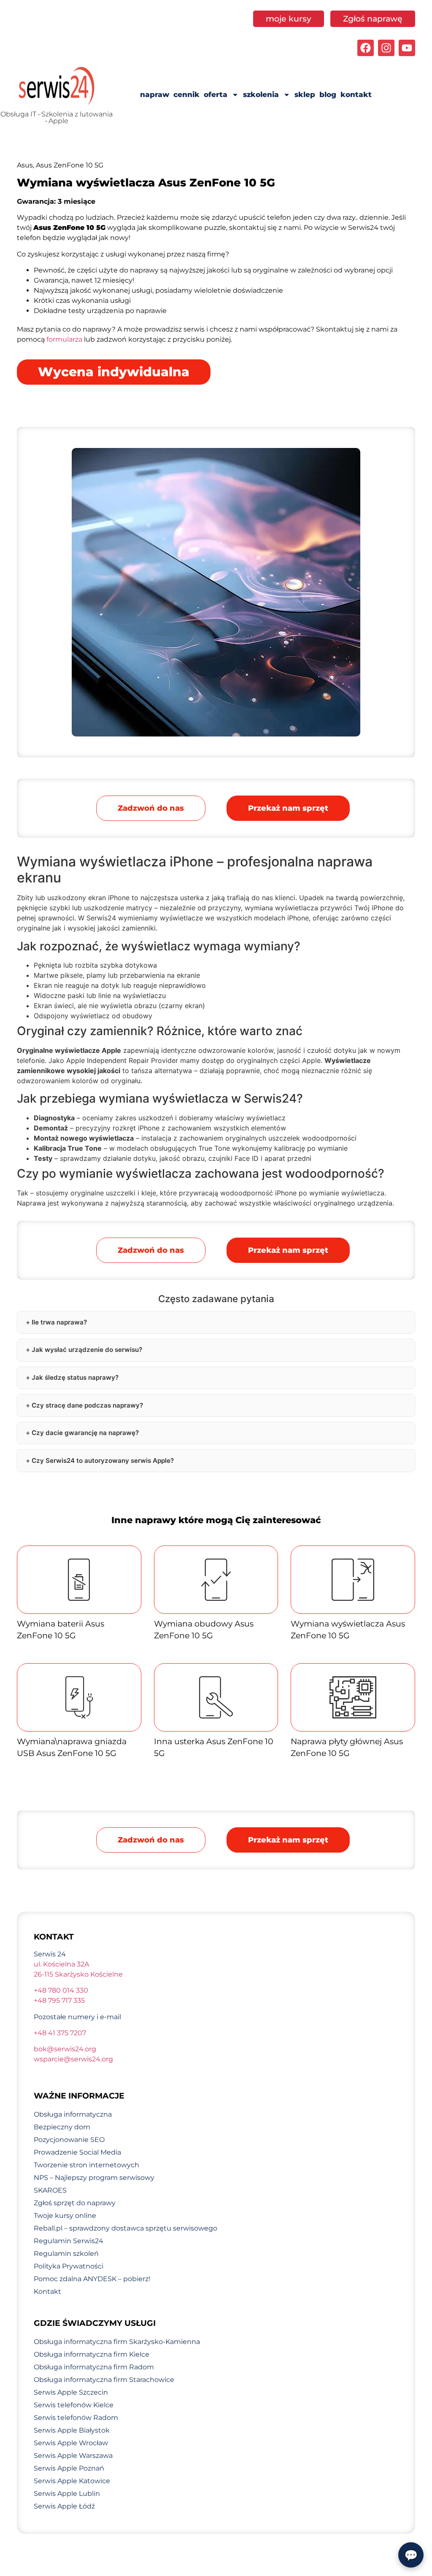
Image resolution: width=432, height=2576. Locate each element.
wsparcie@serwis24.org (73, 2059)
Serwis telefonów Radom (76, 2418)
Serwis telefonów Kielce (74, 2405)
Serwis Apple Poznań (69, 2468)
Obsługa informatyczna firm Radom (94, 2367)
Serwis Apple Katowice (72, 2481)
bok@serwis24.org (65, 2049)
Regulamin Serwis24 (69, 2241)
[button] (288, 808)
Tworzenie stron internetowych (86, 2165)
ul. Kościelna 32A (61, 1964)
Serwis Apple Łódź (64, 2506)
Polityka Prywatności (69, 2266)
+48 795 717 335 (59, 2000)
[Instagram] (386, 48)
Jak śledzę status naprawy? (75, 1377)
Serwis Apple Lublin (67, 2494)
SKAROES (50, 2190)
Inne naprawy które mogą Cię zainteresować (216, 1520)
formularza (64, 339)
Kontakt (47, 2291)
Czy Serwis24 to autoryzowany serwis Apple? (103, 1461)
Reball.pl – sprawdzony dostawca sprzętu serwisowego (126, 2228)
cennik (186, 94)
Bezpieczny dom (62, 2127)
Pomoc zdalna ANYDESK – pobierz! (92, 2279)
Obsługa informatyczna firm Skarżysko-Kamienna (117, 2342)
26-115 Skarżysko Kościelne (78, 1974)
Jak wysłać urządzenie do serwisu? (87, 1350)
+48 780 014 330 (61, 1990)
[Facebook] (366, 48)
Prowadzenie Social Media (77, 2152)
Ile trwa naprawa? (59, 1322)
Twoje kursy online (65, 2216)
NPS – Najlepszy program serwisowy (94, 2178)
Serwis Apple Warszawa (73, 2456)
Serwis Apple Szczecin (71, 2392)
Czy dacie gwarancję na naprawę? (85, 1433)
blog (328, 94)
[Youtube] (407, 48)
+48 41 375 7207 (60, 2033)
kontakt (356, 94)
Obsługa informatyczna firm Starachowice (104, 2380)
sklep (305, 94)
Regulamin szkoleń (66, 2254)
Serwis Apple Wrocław (71, 2443)
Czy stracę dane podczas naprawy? (87, 1405)
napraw (155, 94)
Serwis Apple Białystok (72, 2430)
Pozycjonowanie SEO (69, 2140)
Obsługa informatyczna (73, 2114)
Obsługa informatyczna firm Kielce (92, 2354)
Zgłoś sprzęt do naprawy (75, 2203)
